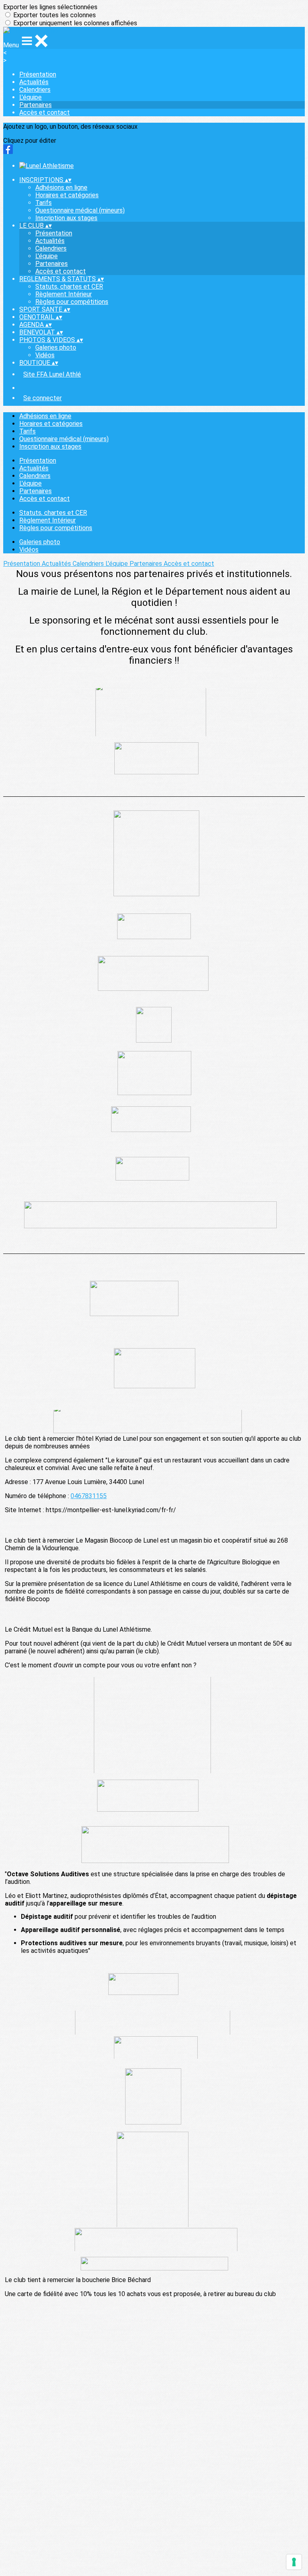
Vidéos (45, 355)
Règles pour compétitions (72, 302)
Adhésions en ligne (61, 187)
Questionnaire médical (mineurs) (80, 210)
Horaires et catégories (67, 195)
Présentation (38, 74)
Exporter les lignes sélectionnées (50, 7)
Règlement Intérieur (64, 294)
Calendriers (35, 90)
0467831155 (89, 1496)
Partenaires (35, 105)
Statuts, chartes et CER (69, 287)
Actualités (34, 82)
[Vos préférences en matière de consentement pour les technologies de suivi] (294, 2562)
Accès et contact (45, 112)
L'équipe (30, 97)
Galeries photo (56, 347)
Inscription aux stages (66, 218)
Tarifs (44, 203)
